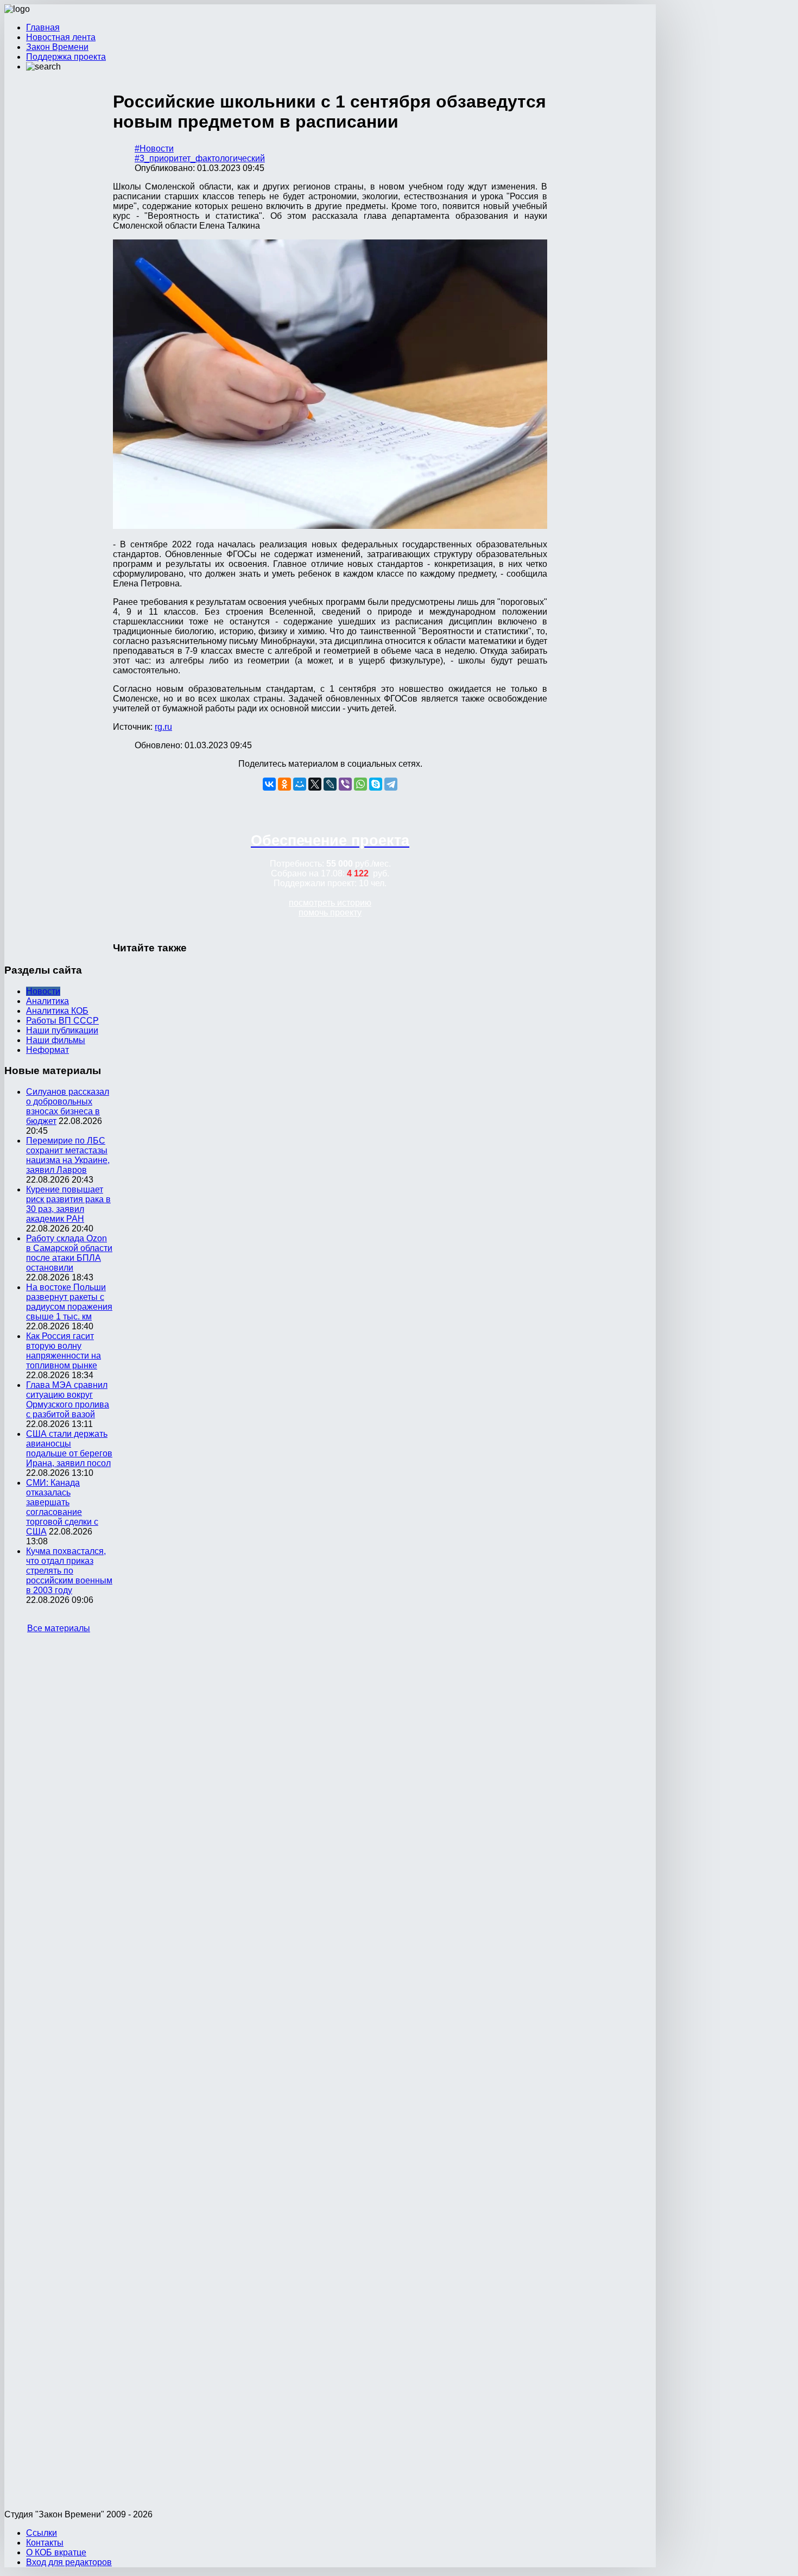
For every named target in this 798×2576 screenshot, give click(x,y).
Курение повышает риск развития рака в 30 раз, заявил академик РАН (68, 1204)
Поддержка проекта (66, 57)
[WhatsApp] (360, 784)
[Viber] (345, 784)
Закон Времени (57, 47)
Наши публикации (62, 1030)
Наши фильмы (56, 1040)
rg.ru (163, 727)
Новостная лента (61, 37)
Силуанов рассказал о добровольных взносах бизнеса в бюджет (68, 1106)
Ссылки (42, 2533)
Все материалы (59, 1628)
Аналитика (47, 1001)
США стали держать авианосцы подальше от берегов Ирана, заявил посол (69, 1448)
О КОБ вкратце (56, 2552)
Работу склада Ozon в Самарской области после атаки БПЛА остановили (69, 1253)
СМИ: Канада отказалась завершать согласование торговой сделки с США (62, 1507)
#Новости (154, 149)
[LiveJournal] (330, 784)
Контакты (45, 2543)
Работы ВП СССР (62, 1021)
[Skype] (376, 784)
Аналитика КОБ (57, 1011)
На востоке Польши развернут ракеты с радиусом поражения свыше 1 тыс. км (69, 1302)
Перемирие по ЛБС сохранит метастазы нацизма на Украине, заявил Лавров (68, 1155)
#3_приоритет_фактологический (200, 158)
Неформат (47, 1050)
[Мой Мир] (300, 784)
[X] (315, 784)
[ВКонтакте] (269, 784)
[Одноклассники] (284, 784)
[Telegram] (391, 784)
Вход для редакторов (69, 2562)
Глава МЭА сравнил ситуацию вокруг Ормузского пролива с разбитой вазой (68, 1400)
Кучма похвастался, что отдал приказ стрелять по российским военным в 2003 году (69, 1571)
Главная (43, 27)
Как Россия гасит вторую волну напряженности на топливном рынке (64, 1351)
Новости (43, 991)
